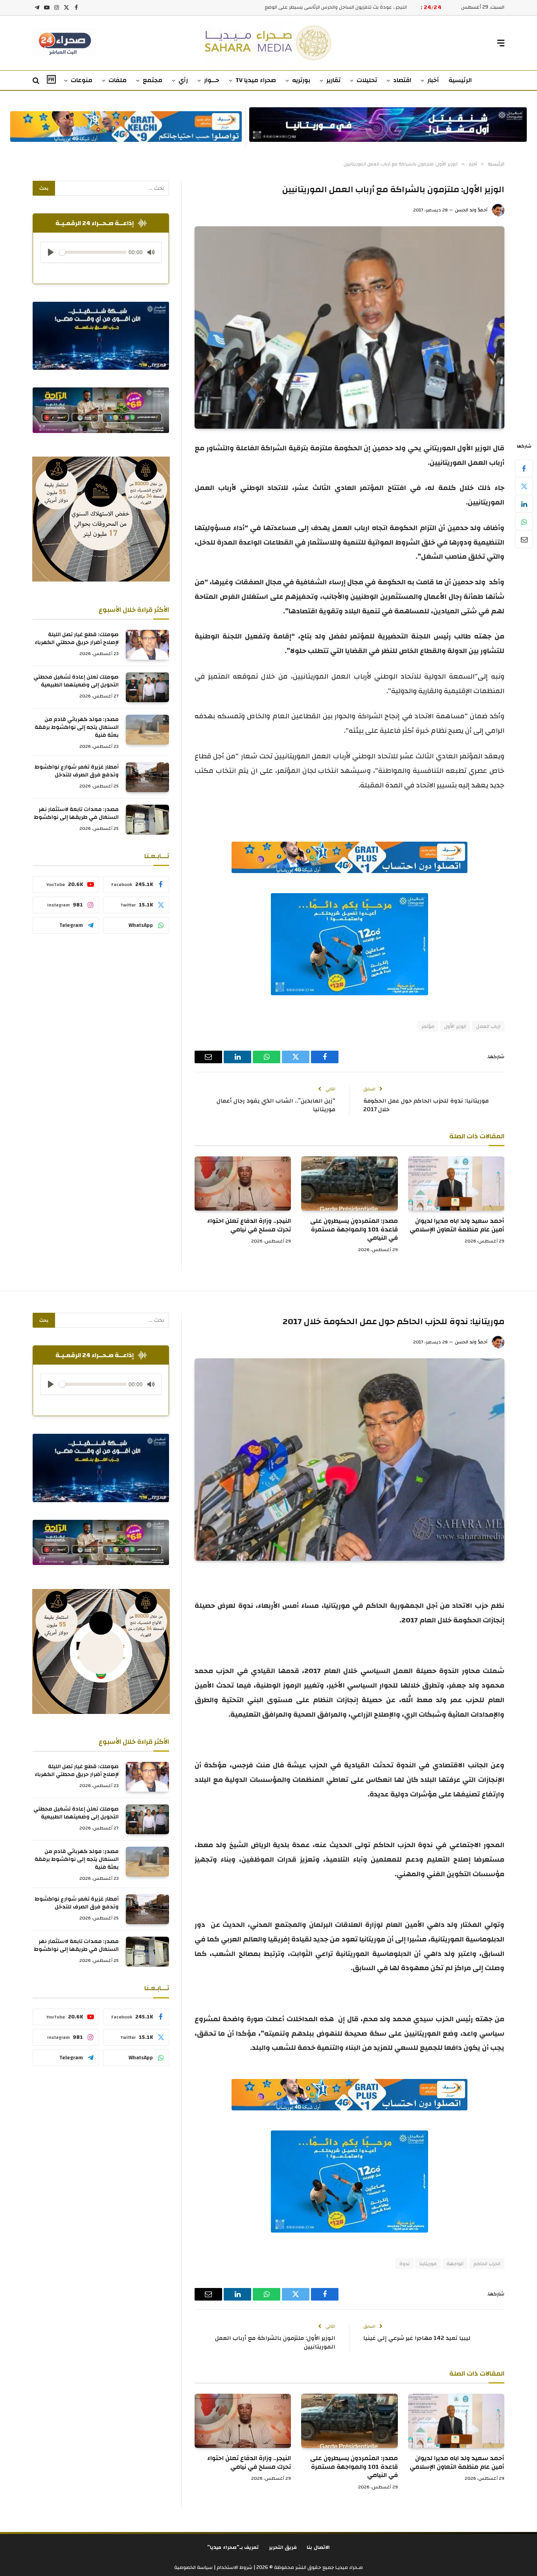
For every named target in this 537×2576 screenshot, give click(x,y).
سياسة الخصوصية (193, 2567)
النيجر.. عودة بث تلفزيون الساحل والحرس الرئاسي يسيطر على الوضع (336, 7)
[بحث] (37, 81)
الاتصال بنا (318, 2547)
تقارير (333, 80)
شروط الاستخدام (234, 2567)
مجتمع (153, 80)
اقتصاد (402, 80)
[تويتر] (524, 486)
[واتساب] (524, 521)
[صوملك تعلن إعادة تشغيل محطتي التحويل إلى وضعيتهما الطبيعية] (147, 687)
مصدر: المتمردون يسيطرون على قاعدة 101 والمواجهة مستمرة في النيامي (354, 1230)
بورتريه (301, 80)
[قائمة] (501, 43)
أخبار (433, 80)
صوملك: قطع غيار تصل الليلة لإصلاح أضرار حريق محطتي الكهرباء (77, 638)
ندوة (405, 2264)
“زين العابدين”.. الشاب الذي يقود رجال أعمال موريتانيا (276, 1105)
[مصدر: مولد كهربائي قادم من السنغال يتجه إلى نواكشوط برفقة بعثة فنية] (147, 730)
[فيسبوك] (524, 468)
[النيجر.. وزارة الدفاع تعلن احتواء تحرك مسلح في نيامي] (243, 1183)
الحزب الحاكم (487, 2264)
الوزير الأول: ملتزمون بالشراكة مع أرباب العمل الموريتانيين (275, 2343)
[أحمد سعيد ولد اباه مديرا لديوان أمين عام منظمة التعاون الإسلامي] (456, 1183)
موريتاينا (428, 2264)
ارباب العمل (488, 1026)
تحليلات (367, 80)
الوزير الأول (455, 1026)
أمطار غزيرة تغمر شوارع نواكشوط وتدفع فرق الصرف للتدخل (77, 771)
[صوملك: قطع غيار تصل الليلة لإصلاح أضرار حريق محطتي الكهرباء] (147, 645)
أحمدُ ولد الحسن (471, 210)
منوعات (82, 80)
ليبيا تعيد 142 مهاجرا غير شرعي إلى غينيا (417, 2338)
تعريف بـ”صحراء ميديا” (233, 2547)
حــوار (212, 80)
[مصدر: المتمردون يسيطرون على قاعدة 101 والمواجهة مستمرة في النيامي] (349, 1183)
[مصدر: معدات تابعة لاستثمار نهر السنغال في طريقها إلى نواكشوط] (147, 820)
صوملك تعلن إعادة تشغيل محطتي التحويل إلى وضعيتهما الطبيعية (76, 681)
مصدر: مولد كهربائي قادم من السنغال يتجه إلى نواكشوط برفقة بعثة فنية (77, 727)
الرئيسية (460, 80)
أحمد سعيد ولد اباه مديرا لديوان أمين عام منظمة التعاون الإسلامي (457, 1226)
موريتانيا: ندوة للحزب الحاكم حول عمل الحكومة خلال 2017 (426, 1105)
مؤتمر (428, 1026)
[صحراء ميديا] (269, 43)
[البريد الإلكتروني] (524, 539)
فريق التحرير (283, 2547)
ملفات (118, 80)
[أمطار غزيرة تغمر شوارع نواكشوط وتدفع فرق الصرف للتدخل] (147, 777)
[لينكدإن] (524, 504)
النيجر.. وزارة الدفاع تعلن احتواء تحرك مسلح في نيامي (249, 1226)
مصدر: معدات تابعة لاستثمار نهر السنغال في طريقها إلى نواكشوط (76, 813)
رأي (183, 80)
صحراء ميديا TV (256, 80)
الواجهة (455, 2264)
